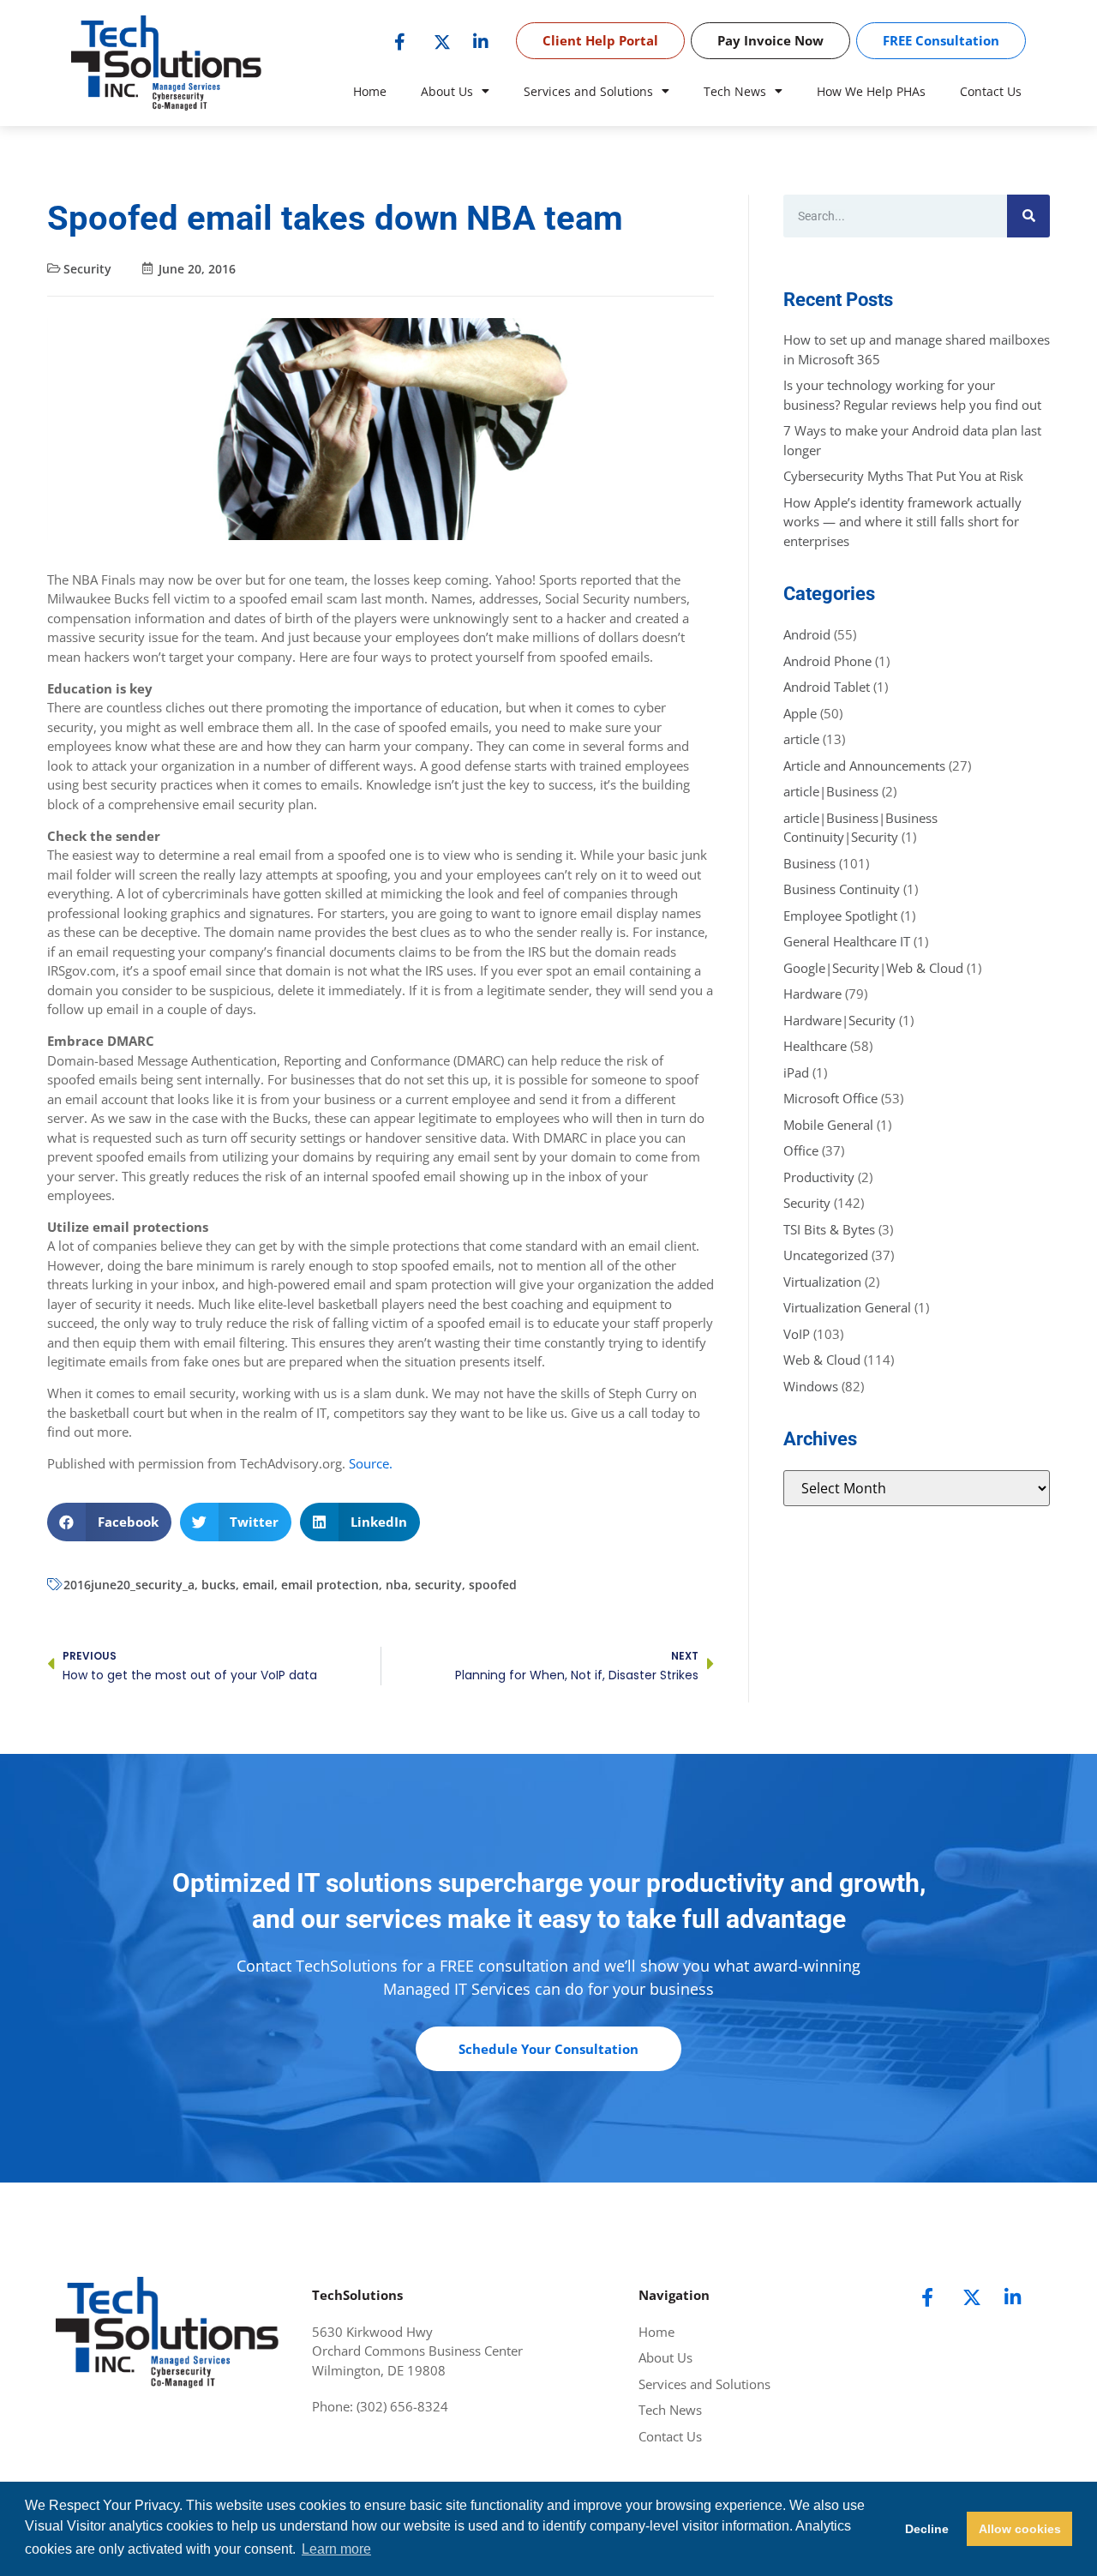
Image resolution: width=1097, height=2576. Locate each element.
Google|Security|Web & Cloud (873, 968)
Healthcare (815, 1046)
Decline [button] (927, 2529)
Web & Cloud (822, 1360)
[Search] (1028, 216)
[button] (109, 1522)
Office (801, 1150)
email (258, 1585)
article (801, 739)
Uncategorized (826, 1255)
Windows (811, 1386)
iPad (796, 1072)
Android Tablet (827, 687)
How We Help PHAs (871, 91)
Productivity (819, 1177)
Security (87, 269)
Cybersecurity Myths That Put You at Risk (903, 476)
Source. (371, 1463)
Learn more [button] (336, 2549)
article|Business (831, 791)
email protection (330, 1585)
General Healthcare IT (847, 941)
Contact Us (991, 91)
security (438, 1585)
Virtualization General (847, 1307)
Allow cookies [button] (1020, 2529)
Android (807, 634)
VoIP (797, 1334)
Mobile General (828, 1125)
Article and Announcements (864, 766)
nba (397, 1585)
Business (809, 863)
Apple (800, 713)
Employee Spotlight (840, 916)
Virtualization (822, 1282)
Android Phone (827, 661)
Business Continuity (842, 889)
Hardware (812, 994)
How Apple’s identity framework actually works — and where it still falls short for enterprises (902, 522)
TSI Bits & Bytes (829, 1229)
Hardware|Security (839, 1020)
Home (370, 91)
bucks (219, 1585)
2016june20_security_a (129, 1585)
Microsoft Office (830, 1098)
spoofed (493, 1585)
